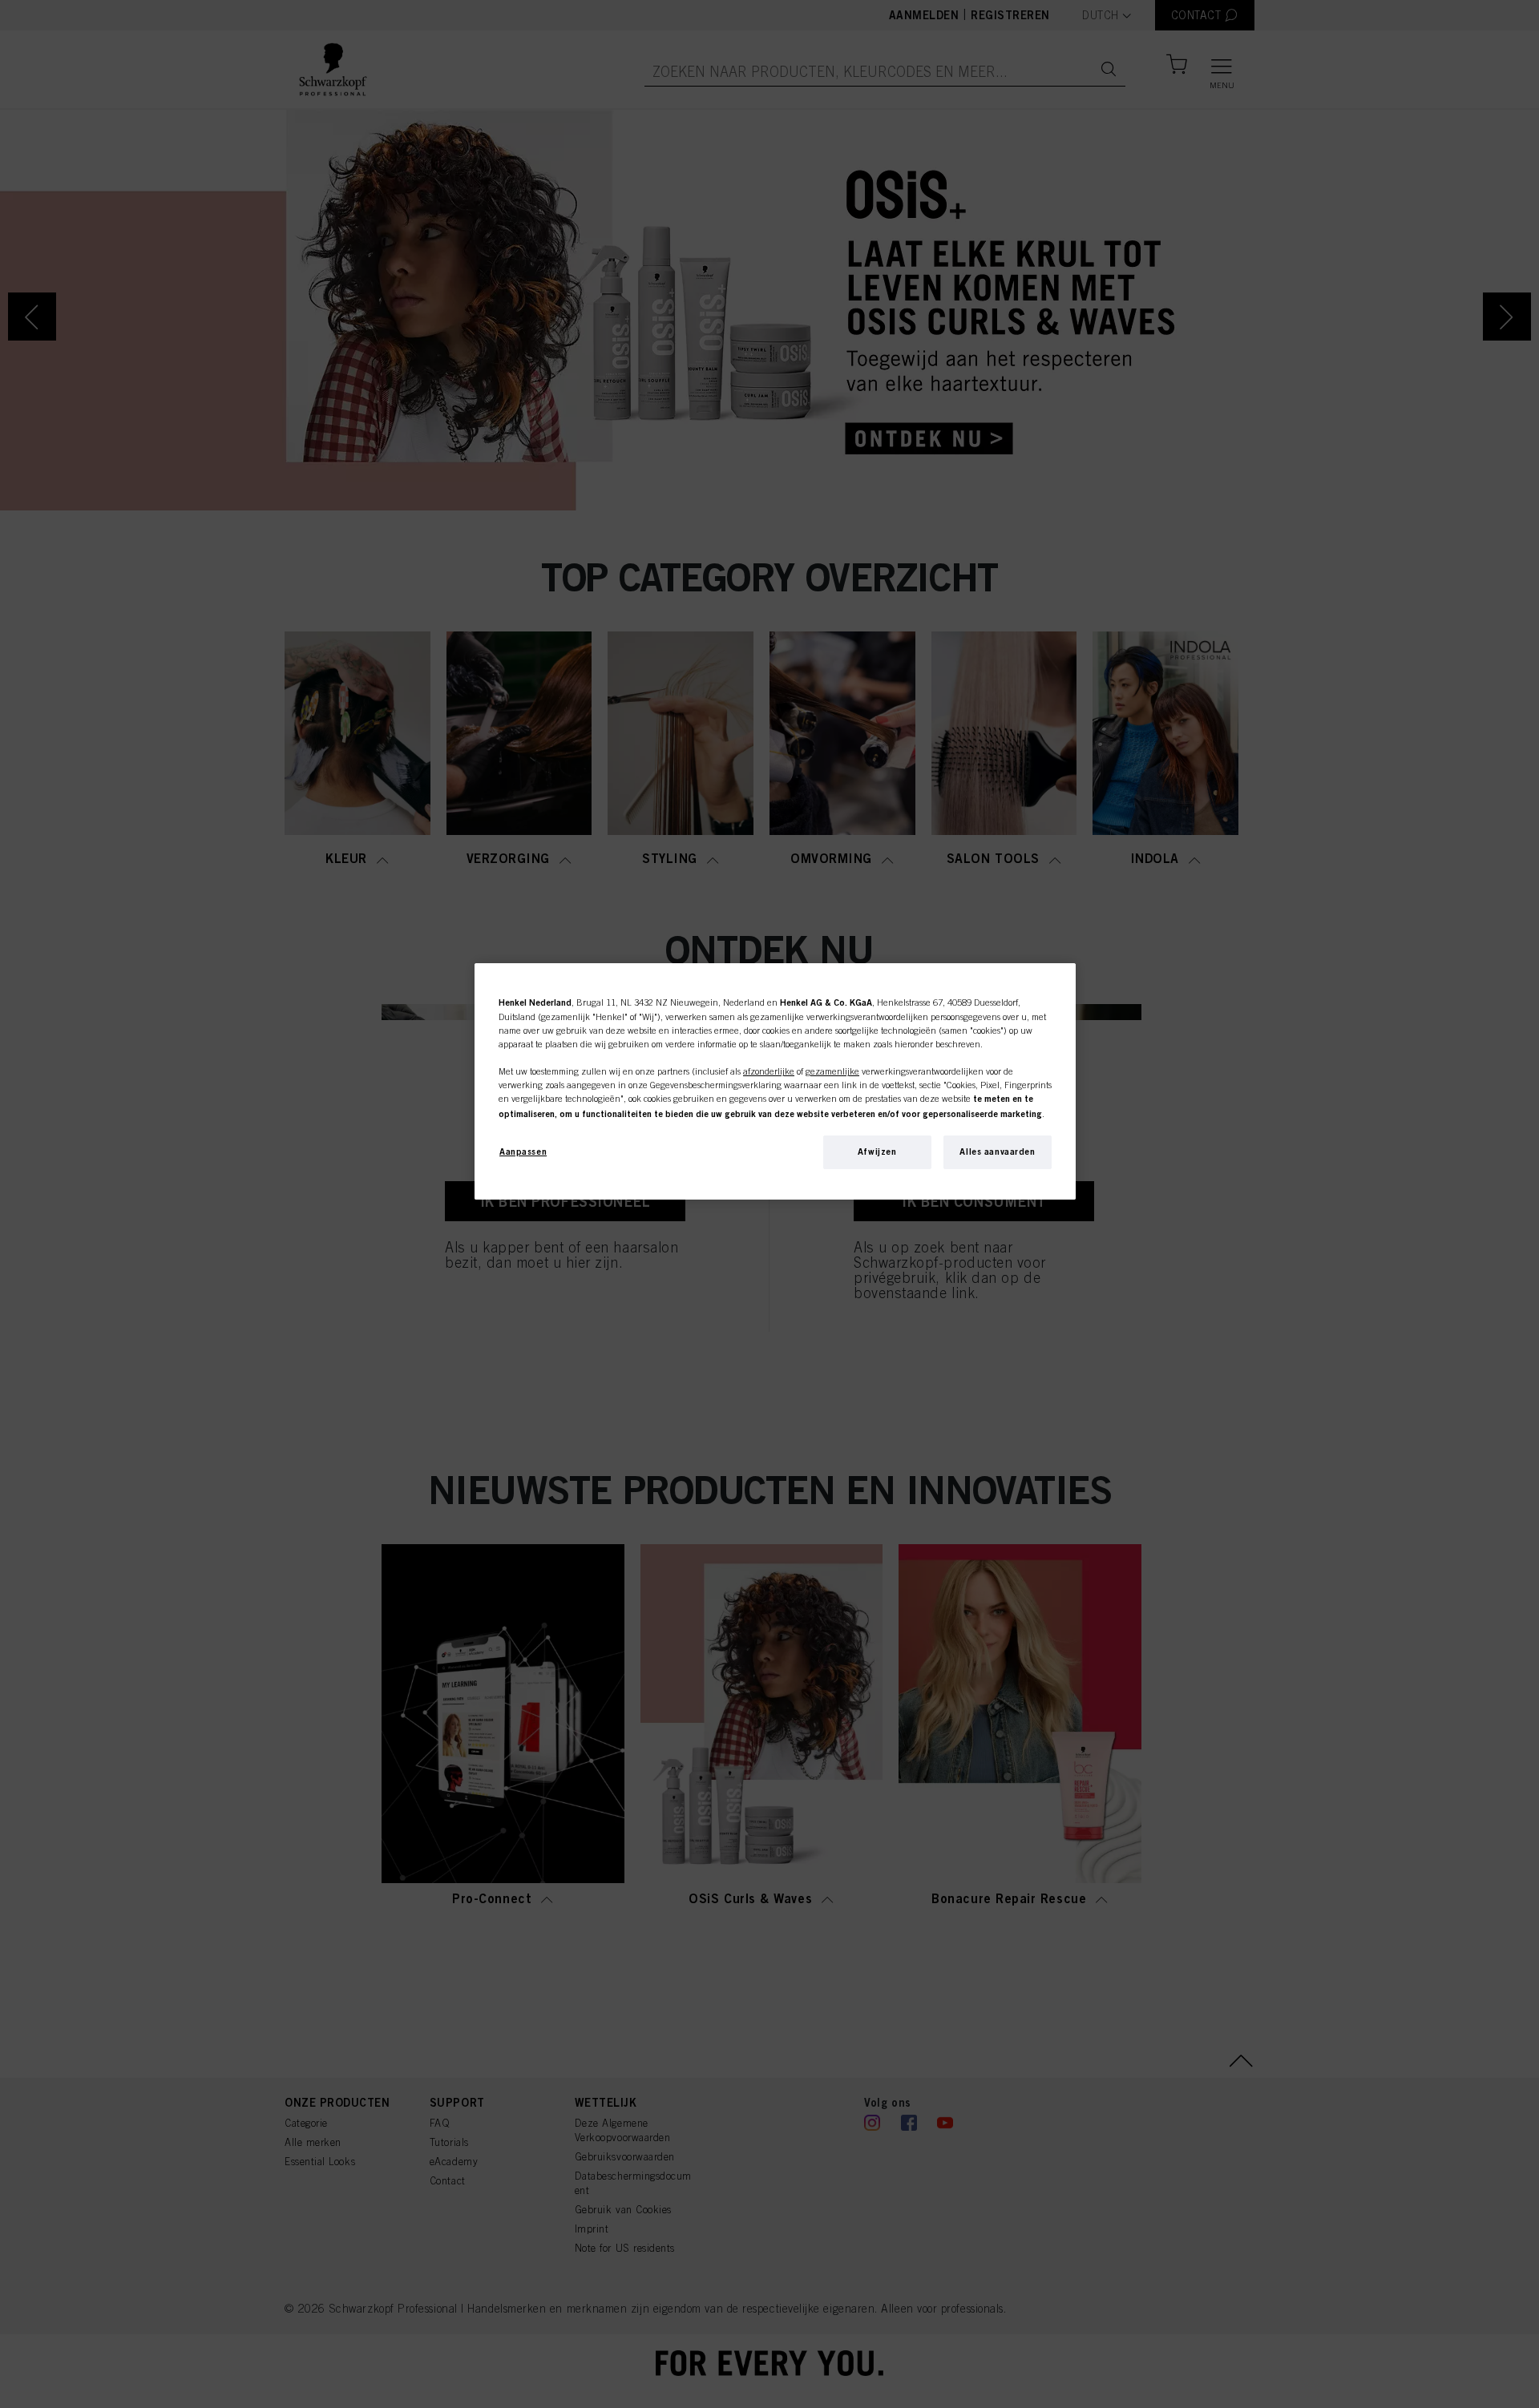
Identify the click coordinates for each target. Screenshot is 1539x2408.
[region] (775, 1081)
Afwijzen (877, 1152)
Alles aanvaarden (997, 1152)
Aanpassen (523, 1152)
